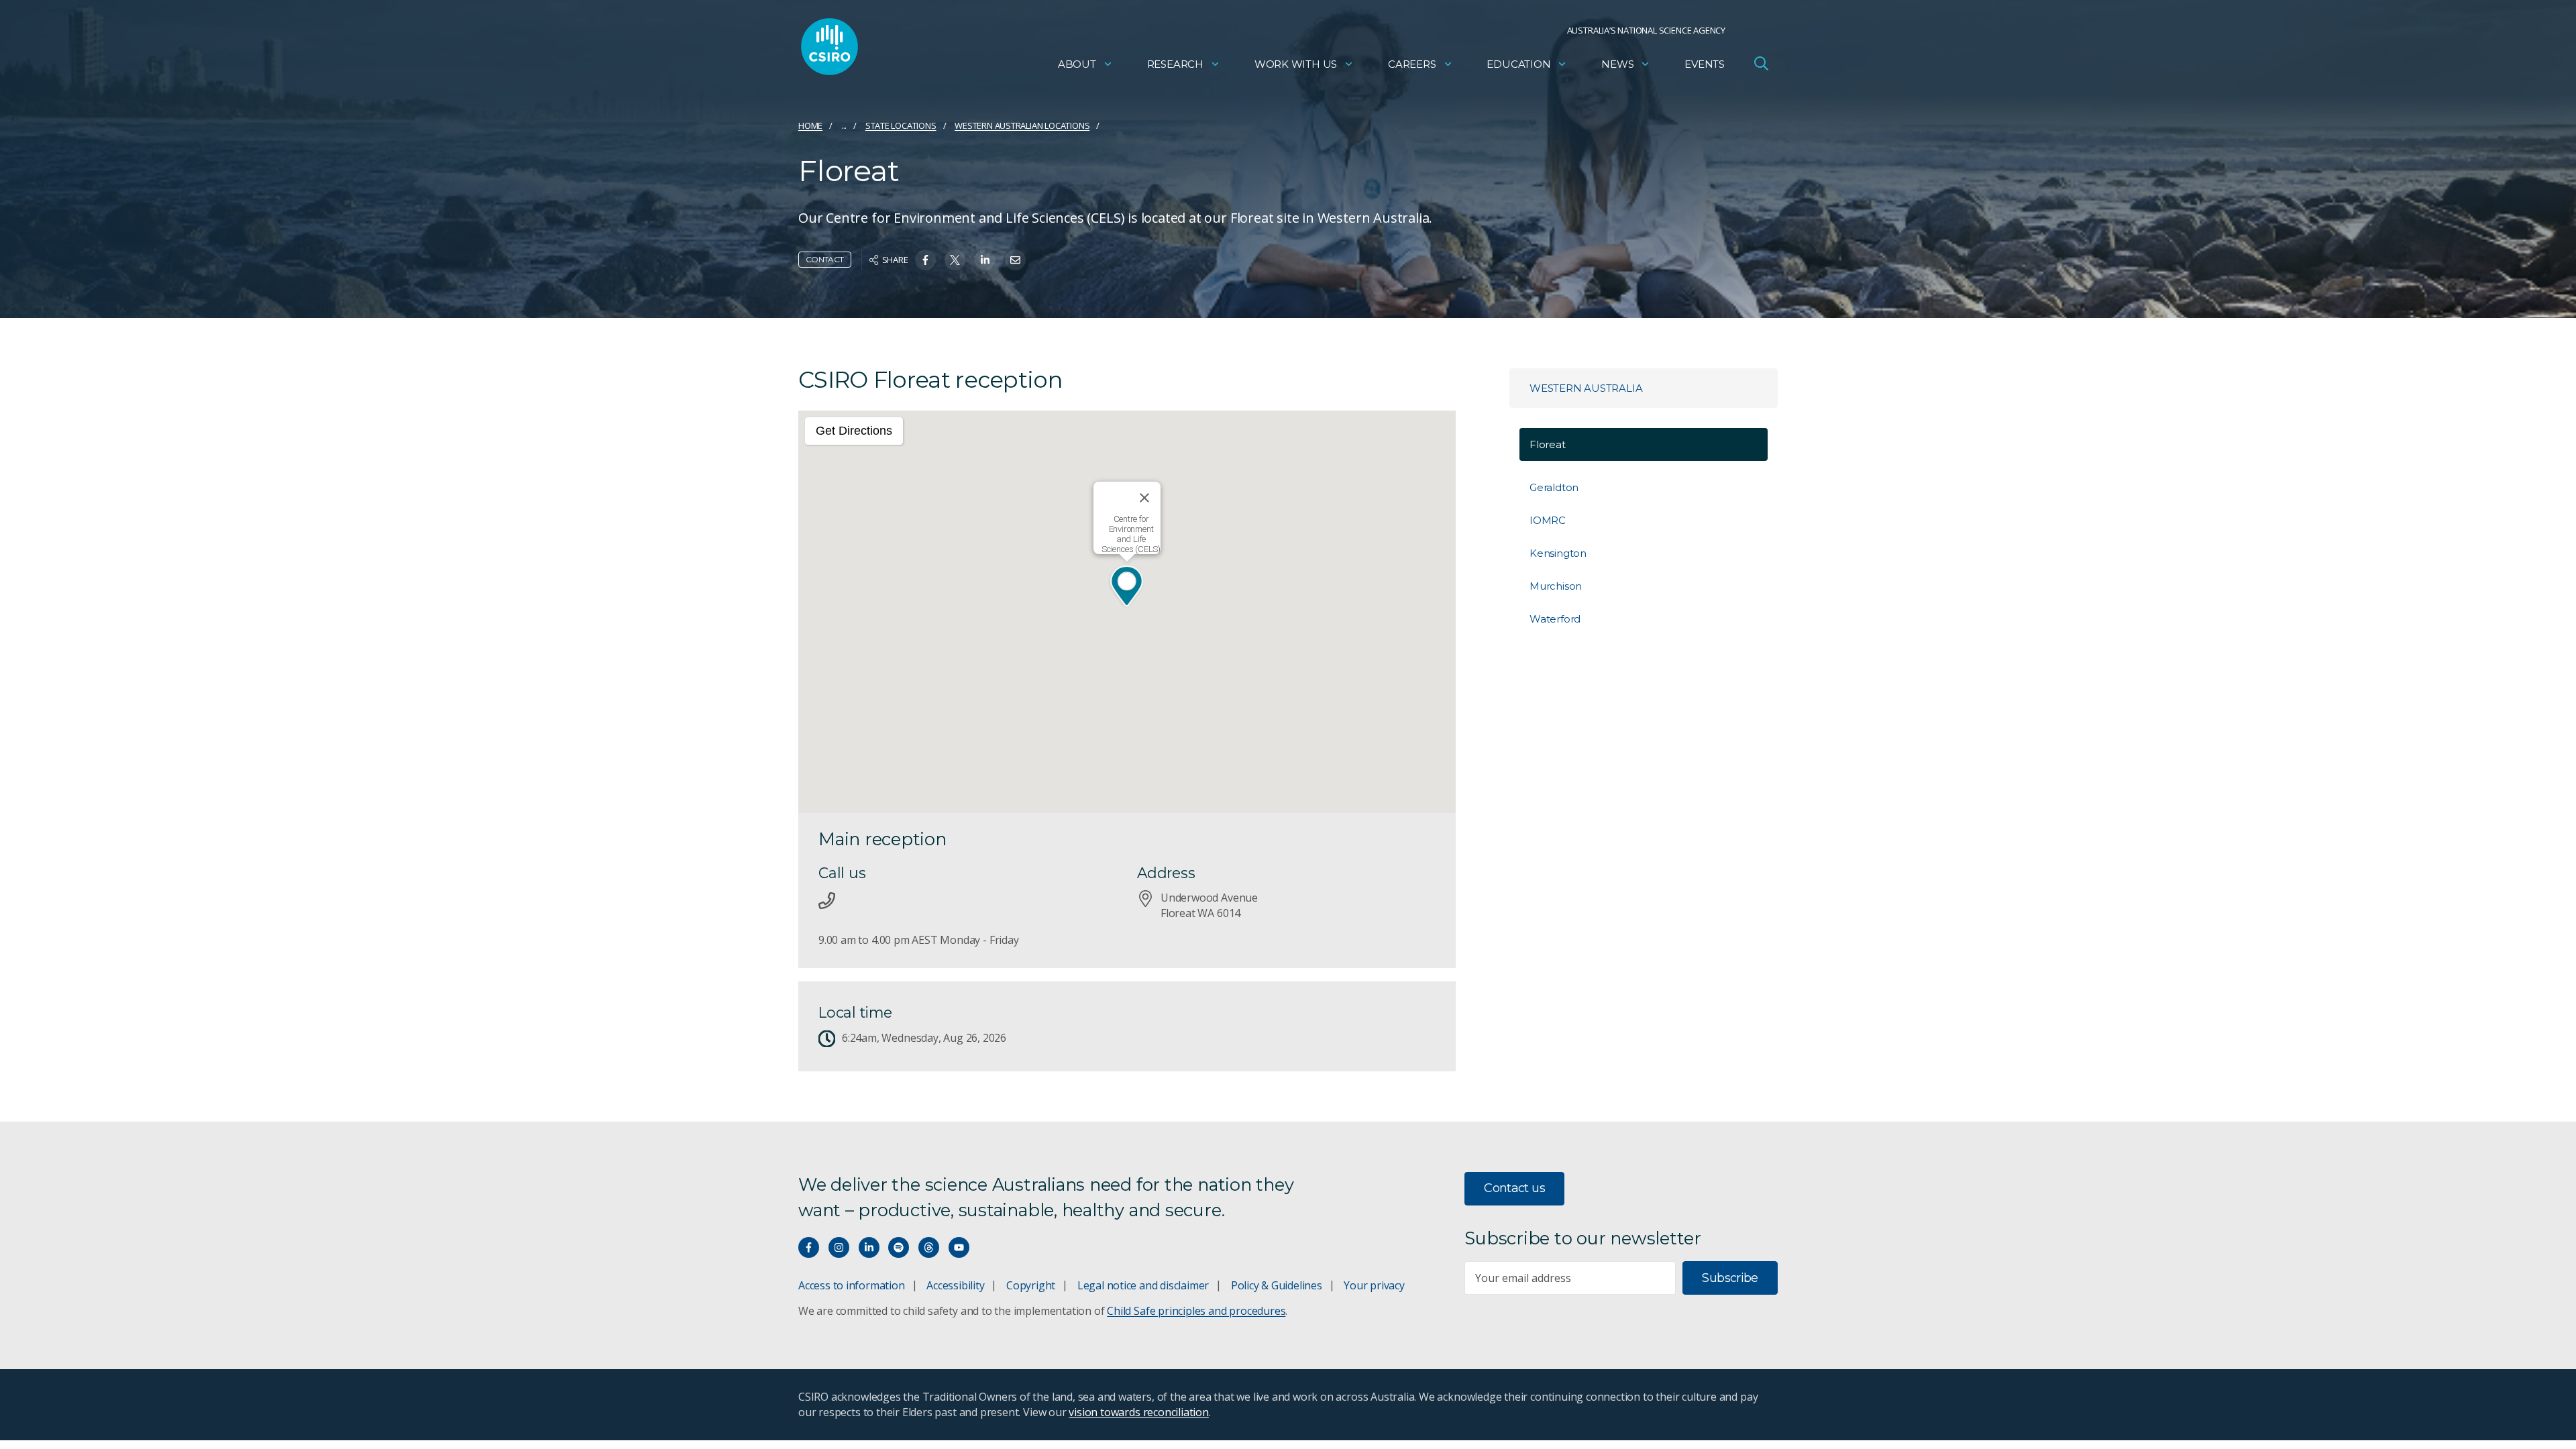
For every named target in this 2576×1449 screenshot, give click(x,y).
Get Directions (854, 431)
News (1617, 64)
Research (1175, 64)
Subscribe (1730, 1278)
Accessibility (955, 1285)
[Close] (1144, 498)
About (1077, 64)
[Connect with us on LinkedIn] (869, 1247)
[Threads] (929, 1247)
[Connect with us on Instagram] (839, 1247)
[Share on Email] (1015, 260)
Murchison (1556, 586)
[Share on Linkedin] (985, 260)
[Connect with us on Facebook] (809, 1247)
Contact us (1514, 1188)
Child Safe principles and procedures (1196, 1311)
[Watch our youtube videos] (959, 1247)
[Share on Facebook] (925, 260)
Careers (1412, 64)
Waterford (1555, 619)
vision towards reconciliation (1139, 1412)
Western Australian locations (1022, 125)
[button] (1127, 587)
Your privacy (1374, 1285)
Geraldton (1554, 487)
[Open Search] (1761, 63)
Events (1705, 64)
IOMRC (1548, 520)
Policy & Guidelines (1277, 1285)
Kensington (1558, 553)
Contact (825, 259)
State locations (901, 125)
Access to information (852, 1285)
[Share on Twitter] (955, 260)
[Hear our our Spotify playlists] (899, 1247)
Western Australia (1586, 388)
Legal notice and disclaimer (1143, 1285)
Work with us (1296, 64)
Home (810, 125)
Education (1518, 64)
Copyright (1031, 1285)
